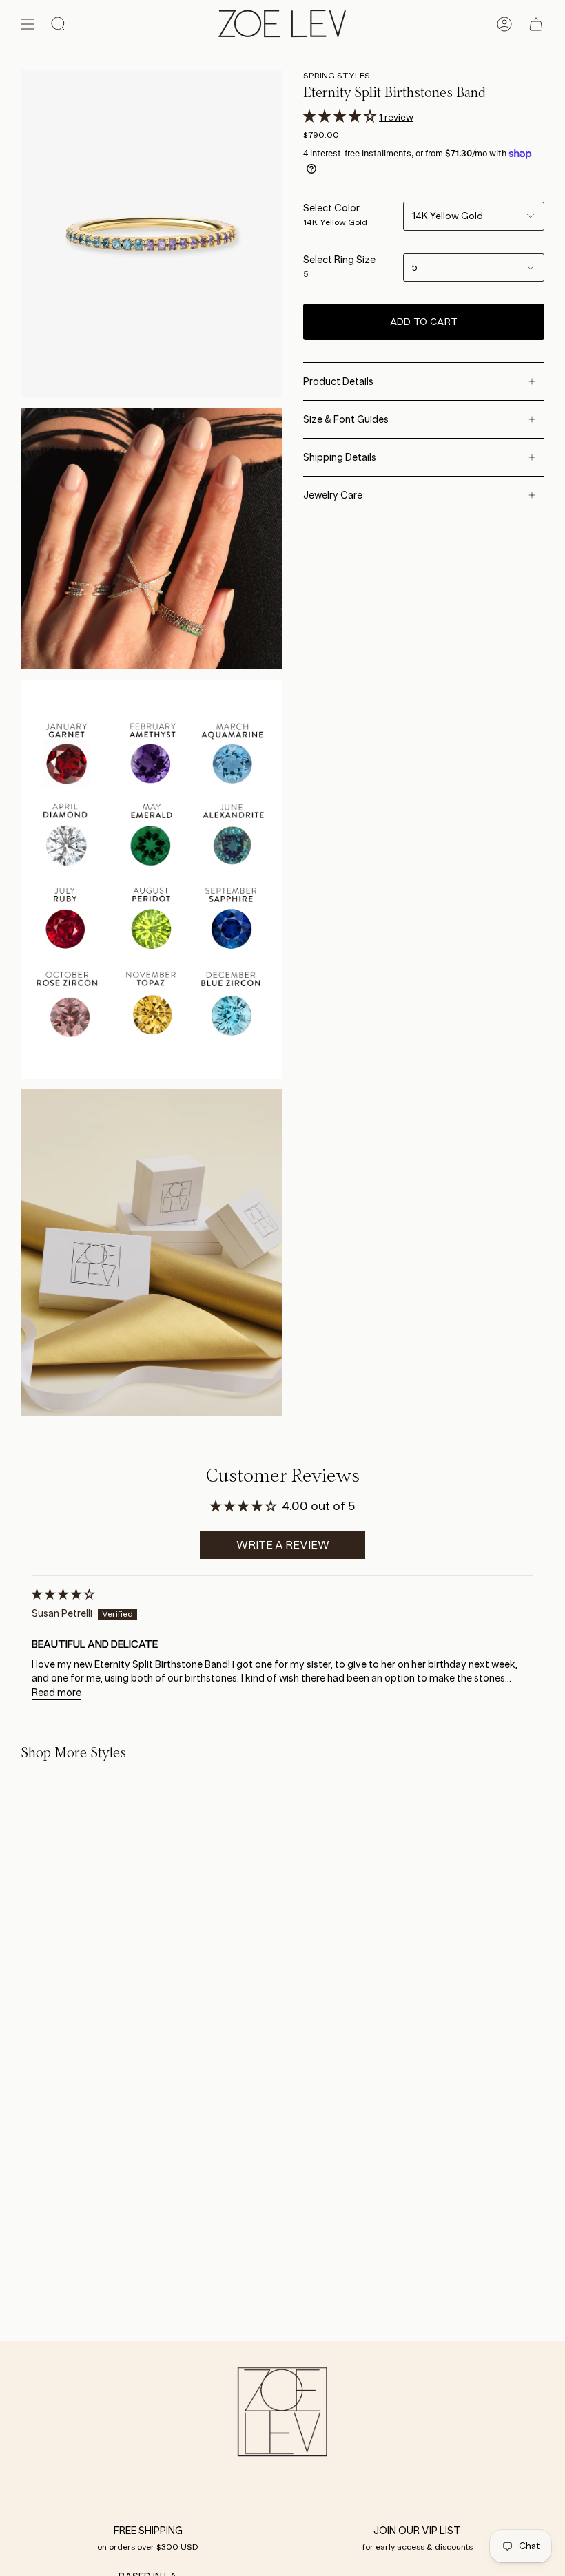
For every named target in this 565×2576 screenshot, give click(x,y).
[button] (341, 116)
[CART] (536, 24)
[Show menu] (28, 24)
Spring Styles (337, 75)
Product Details (338, 381)
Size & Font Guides (346, 419)
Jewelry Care (333, 495)
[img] (63, 1594)
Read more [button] (56, 1693)
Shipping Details (340, 457)
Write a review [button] (283, 1545)
